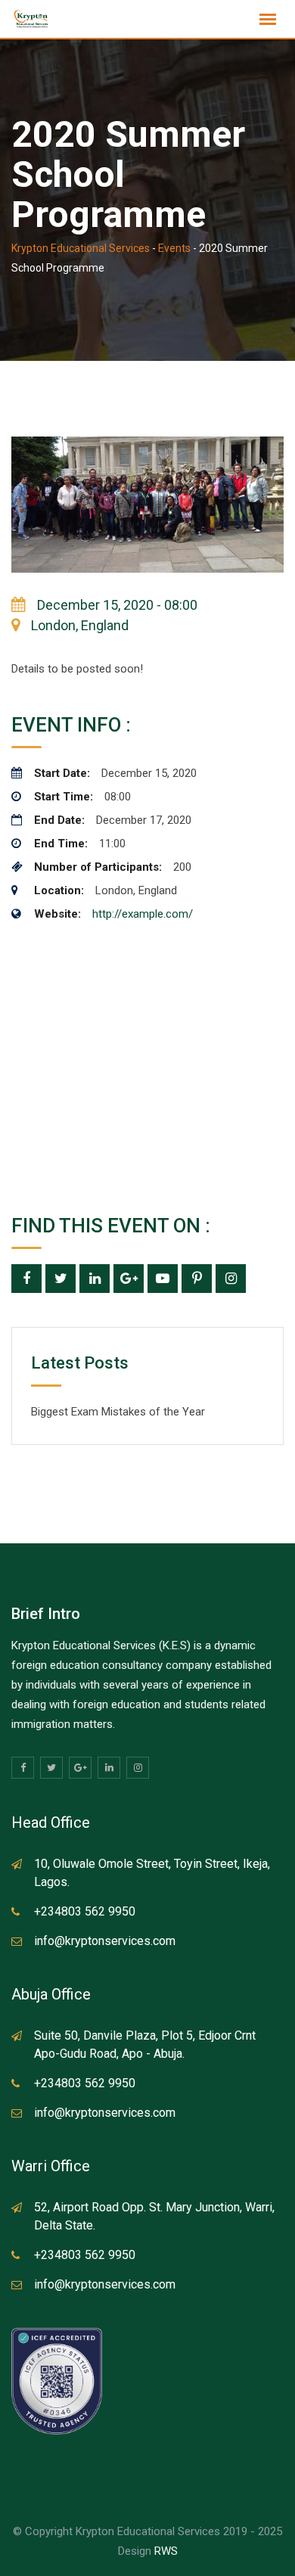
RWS (166, 2551)
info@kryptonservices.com (105, 1941)
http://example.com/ (143, 914)
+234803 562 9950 (85, 1911)
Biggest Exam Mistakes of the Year (118, 1412)
